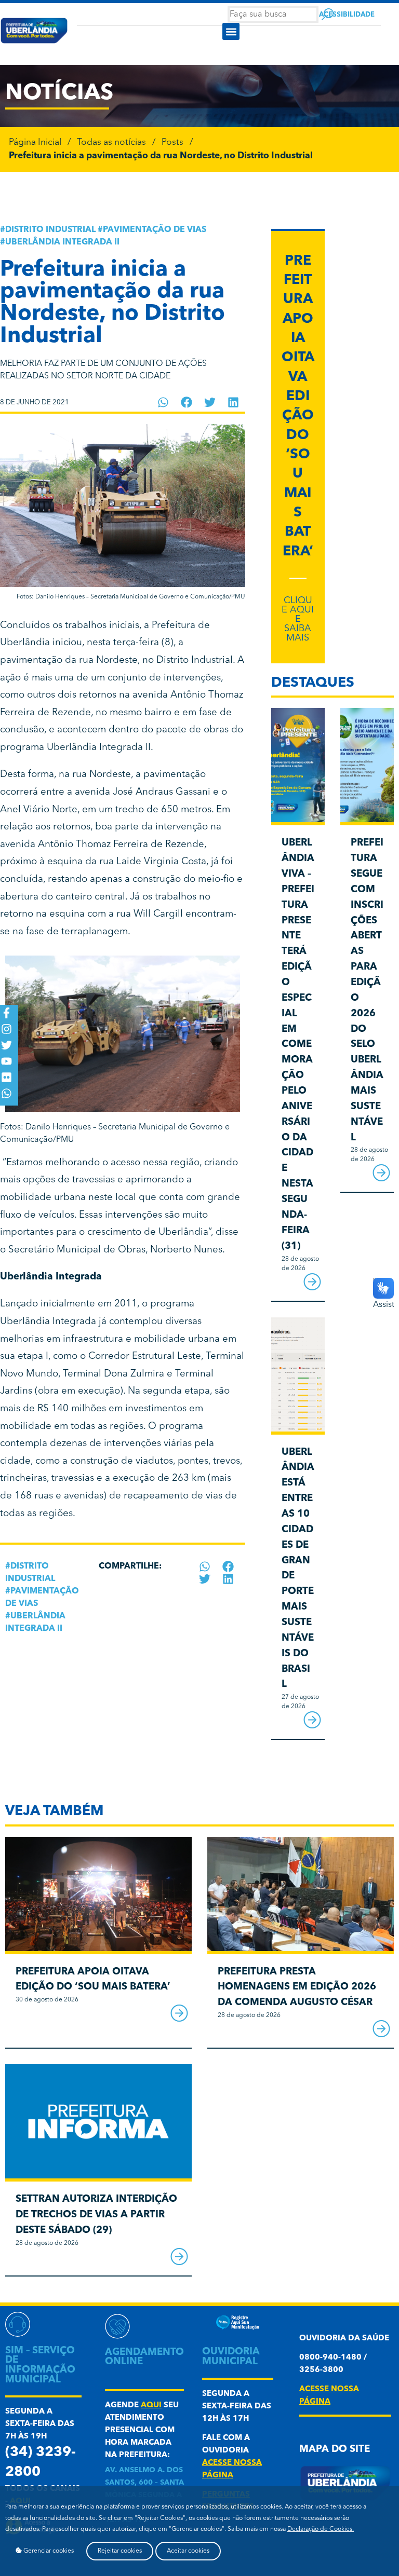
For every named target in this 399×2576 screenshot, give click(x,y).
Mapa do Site (335, 2450)
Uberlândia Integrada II (62, 242)
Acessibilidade (347, 15)
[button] (231, 31)
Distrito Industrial (50, 230)
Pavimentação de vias (155, 230)
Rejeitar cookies (120, 2551)
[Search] (328, 14)
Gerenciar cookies (48, 2551)
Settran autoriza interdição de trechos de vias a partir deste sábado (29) (96, 2215)
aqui (151, 2405)
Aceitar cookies (188, 2551)
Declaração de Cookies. (321, 2529)
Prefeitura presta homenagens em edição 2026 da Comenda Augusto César (297, 1988)
